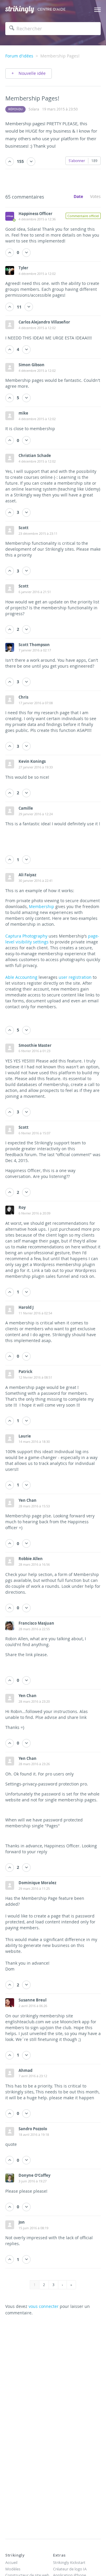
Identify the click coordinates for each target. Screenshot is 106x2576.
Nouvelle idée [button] (32, 73)
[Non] (31, 162)
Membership (42, 906)
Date (78, 196)
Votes (95, 196)
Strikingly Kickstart (69, 2562)
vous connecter (44, 2306)
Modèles (13, 2569)
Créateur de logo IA (70, 2569)
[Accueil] (20, 10)
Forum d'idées (19, 56)
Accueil (11, 2562)
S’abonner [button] (77, 161)
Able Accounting (21, 977)
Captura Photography (26, 936)
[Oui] (10, 162)
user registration (75, 977)
